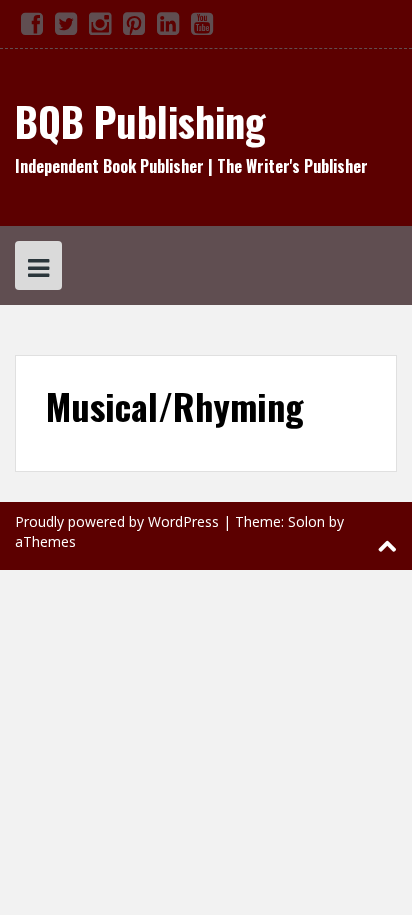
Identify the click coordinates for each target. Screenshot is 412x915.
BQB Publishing (140, 121)
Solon (306, 521)
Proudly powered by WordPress (117, 521)
